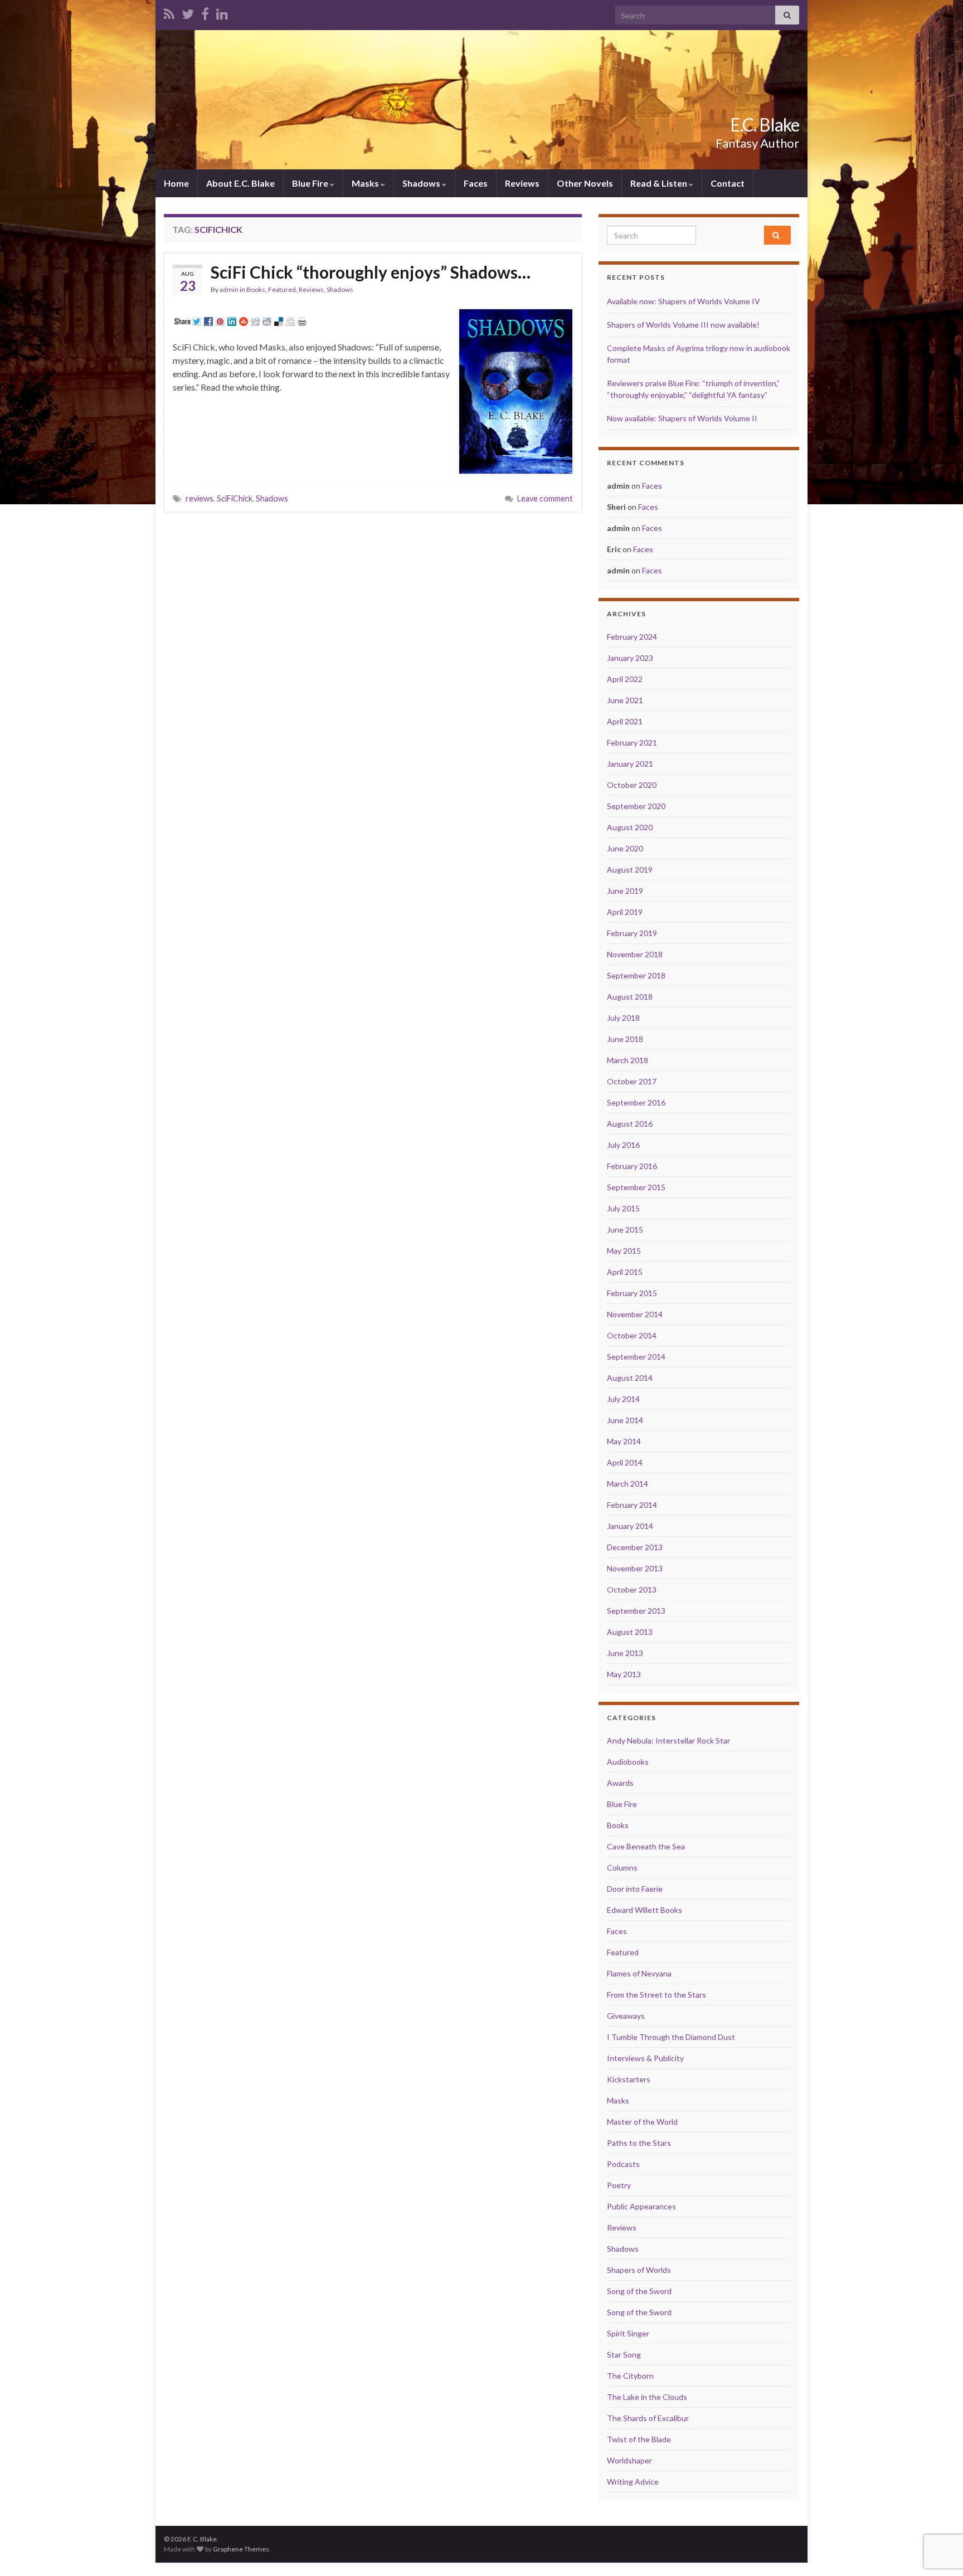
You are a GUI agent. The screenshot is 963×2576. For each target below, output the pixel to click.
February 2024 (632, 637)
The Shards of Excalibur (648, 2418)
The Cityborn (630, 2376)
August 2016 (630, 1124)
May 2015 (624, 1251)
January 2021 (630, 764)
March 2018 (628, 1060)
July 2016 (623, 1145)
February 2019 (632, 933)
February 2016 (632, 1166)
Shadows (422, 183)
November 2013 (635, 1568)
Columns (622, 1868)
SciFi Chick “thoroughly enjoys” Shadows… (371, 272)
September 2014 (636, 1357)
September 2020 (636, 806)
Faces (476, 183)
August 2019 (630, 870)
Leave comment (545, 498)
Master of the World (642, 2122)
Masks (366, 183)
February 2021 (632, 742)
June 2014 (625, 1420)
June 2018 (625, 1039)
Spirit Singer (628, 2333)
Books (256, 289)
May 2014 (624, 1441)
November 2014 (635, 1314)
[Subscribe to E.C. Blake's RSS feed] (169, 12)
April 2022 (625, 679)
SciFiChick (235, 498)
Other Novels (585, 183)
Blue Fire (311, 183)
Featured (282, 289)
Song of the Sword (639, 2291)
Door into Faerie (635, 1889)
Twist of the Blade (639, 2439)
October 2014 (632, 1335)
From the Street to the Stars (656, 1995)
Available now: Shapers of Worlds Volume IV (684, 301)
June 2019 (625, 891)
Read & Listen (660, 183)
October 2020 (632, 785)
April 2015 (625, 1272)
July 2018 (623, 1018)
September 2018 (636, 975)
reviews (200, 498)
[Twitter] (188, 12)
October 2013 (632, 1589)
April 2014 (625, 1462)
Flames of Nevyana (639, 1973)
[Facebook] (205, 12)
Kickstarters (629, 2079)
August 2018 (630, 997)
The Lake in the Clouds (647, 2397)
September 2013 (636, 1611)
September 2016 (636, 1102)
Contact (728, 183)
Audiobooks (628, 1762)
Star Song (624, 2355)
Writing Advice (633, 2482)
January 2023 (630, 658)
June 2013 (625, 1653)
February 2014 (632, 1505)
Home (176, 183)
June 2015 (625, 1229)
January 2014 (630, 1526)
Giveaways (626, 2016)
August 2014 (630, 1378)
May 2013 (624, 1674)
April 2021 (625, 721)
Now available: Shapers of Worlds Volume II (682, 418)
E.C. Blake (765, 125)
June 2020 (625, 848)
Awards (620, 1783)
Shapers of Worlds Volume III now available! (683, 325)
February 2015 (632, 1293)
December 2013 (635, 1547)
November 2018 (635, 954)
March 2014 (628, 1484)
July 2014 (623, 1399)
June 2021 (625, 700)
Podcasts (623, 2164)
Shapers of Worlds (639, 2270)
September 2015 (636, 1187)
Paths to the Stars (639, 2143)
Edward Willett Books (645, 1910)
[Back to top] (938, 2510)
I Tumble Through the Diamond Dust (671, 2037)
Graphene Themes (241, 2549)
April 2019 (625, 912)
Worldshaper (629, 2460)
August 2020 (630, 827)
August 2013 (630, 1632)
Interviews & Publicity (645, 2058)
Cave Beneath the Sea (646, 1846)
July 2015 (623, 1208)
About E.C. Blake (240, 183)
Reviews (522, 183)
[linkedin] (222, 12)
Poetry (619, 2185)
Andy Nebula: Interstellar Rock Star (668, 1740)
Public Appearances (641, 2206)
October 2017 (632, 1081)
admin (229, 289)
